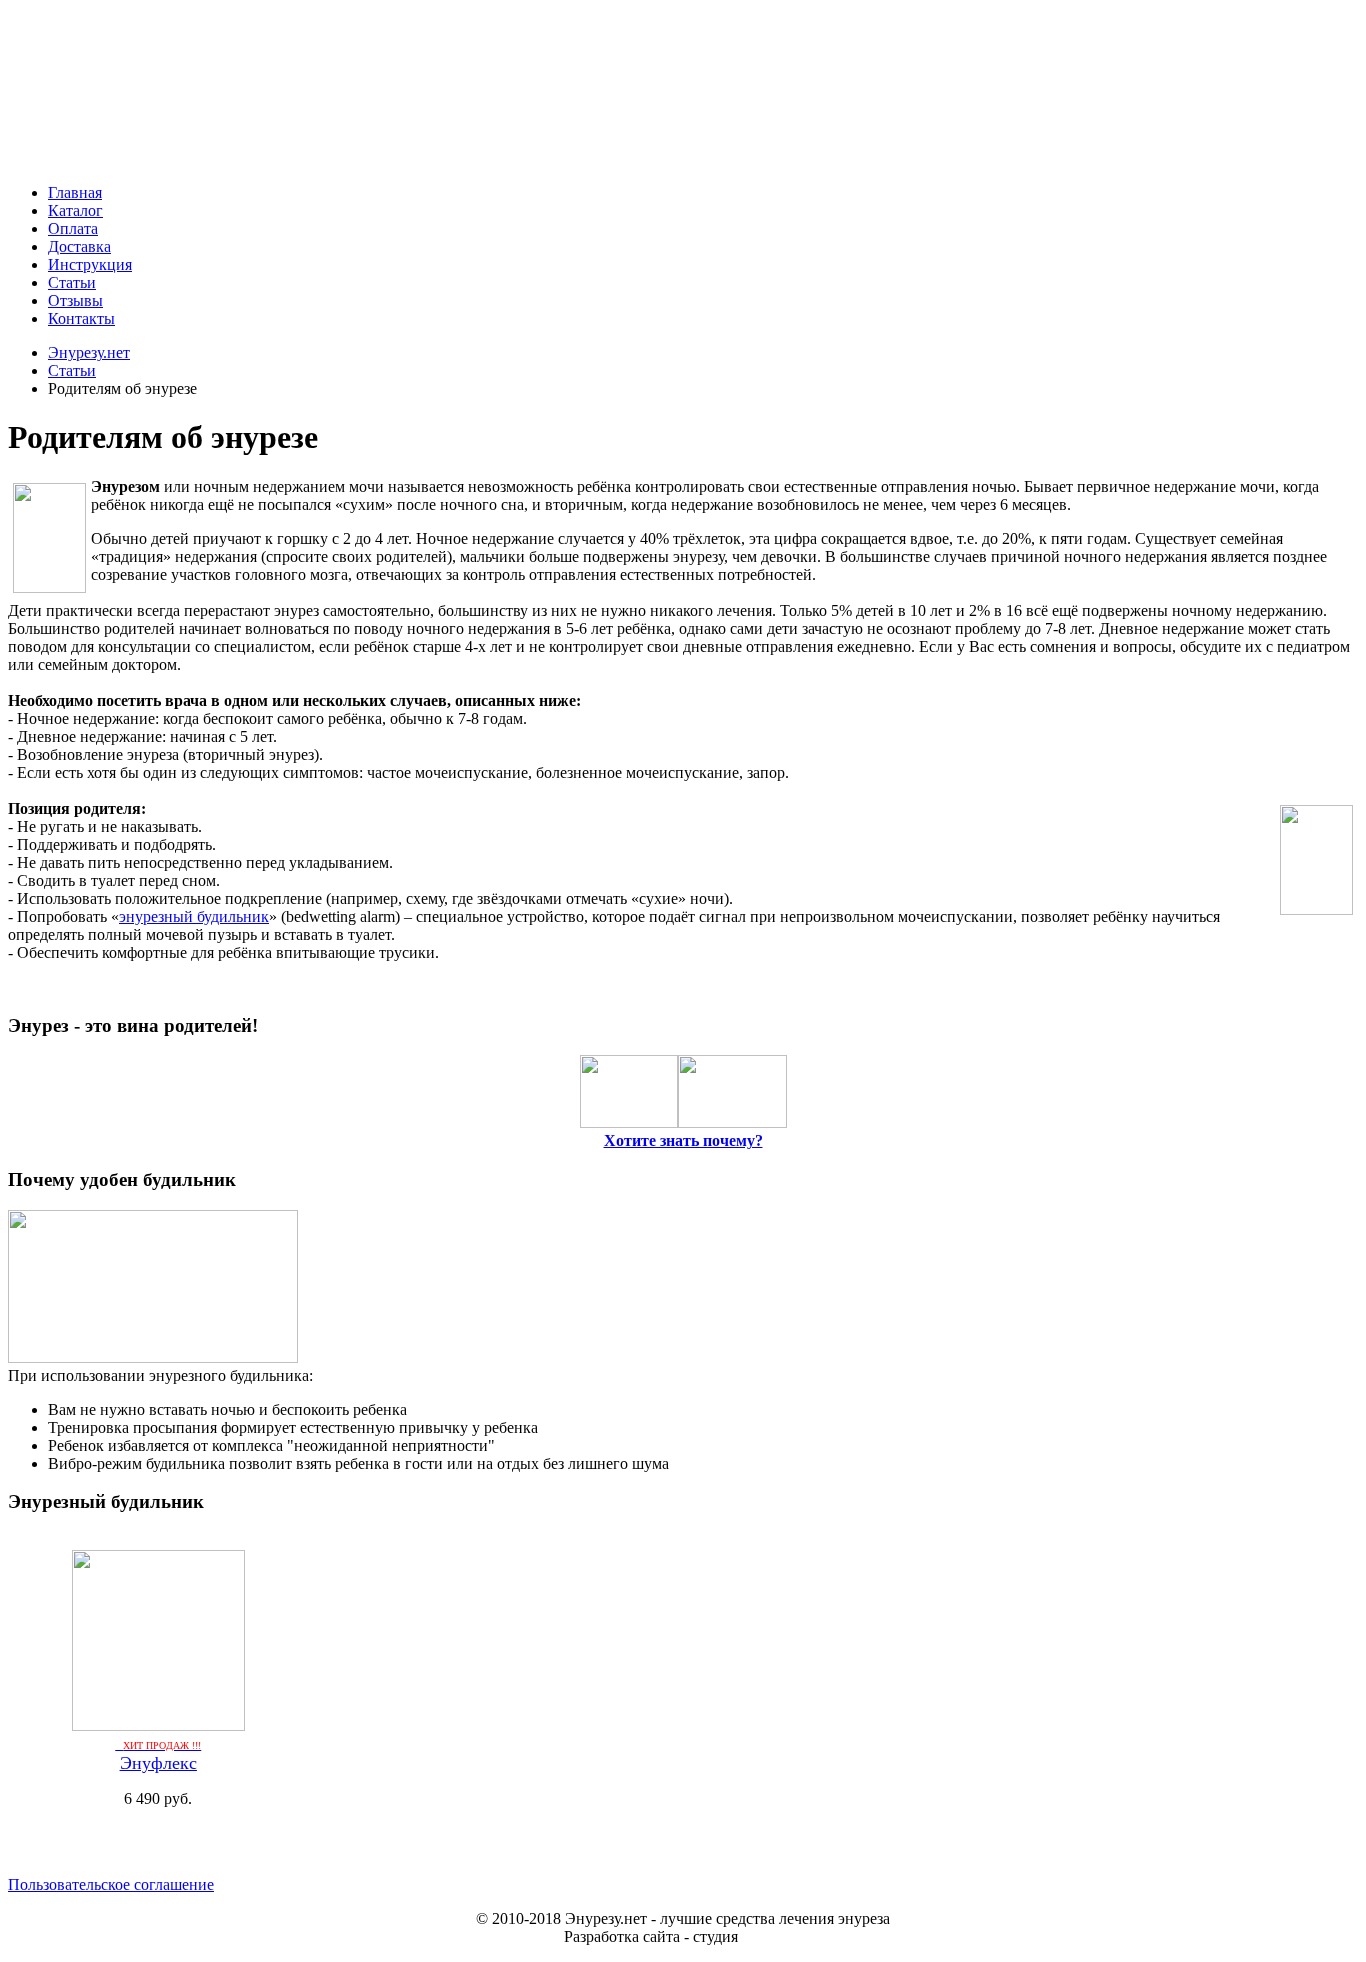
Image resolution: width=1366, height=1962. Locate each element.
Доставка (79, 246)
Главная (75, 192)
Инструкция (90, 264)
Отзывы (75, 300)
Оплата (73, 228)
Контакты (81, 318)
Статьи (72, 282)
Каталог (75, 210)
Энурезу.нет (89, 352)
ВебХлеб (772, 1936)
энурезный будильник (194, 916)
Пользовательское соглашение (111, 1884)
